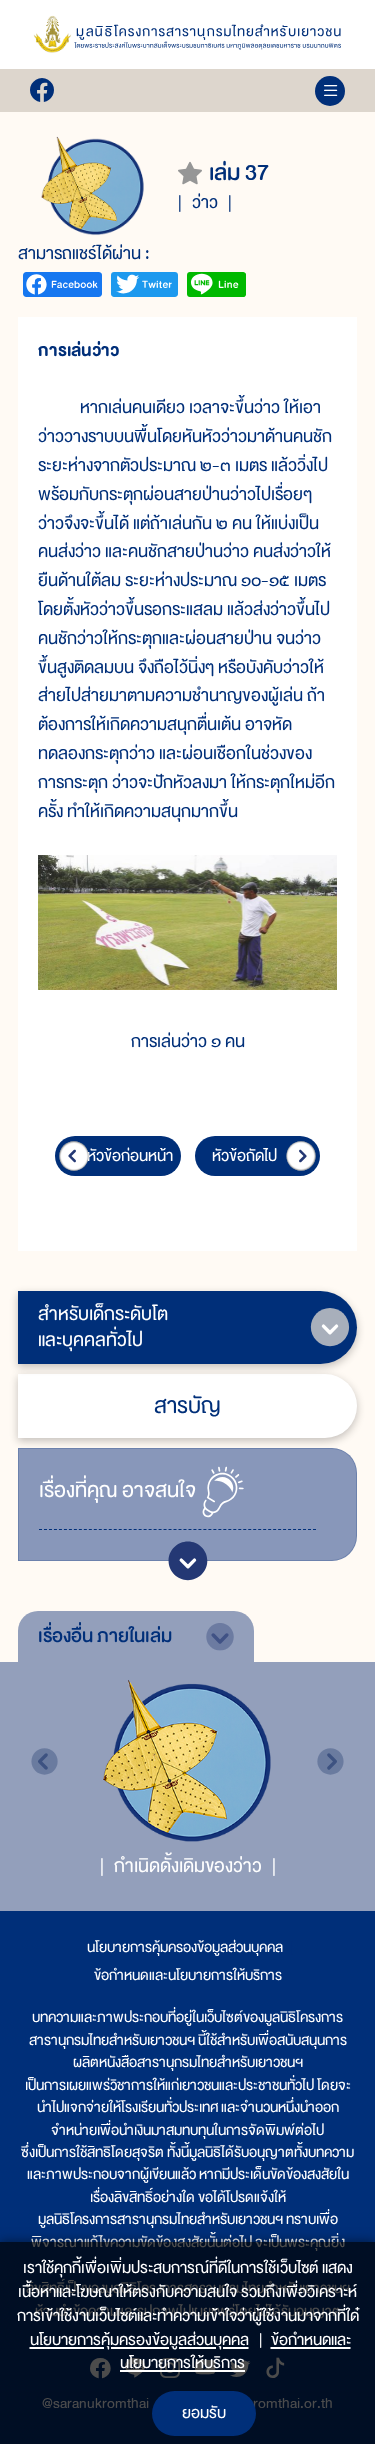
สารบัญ (187, 1405)
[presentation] (44, 1761)
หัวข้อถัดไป (244, 1156)
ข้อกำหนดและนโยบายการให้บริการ (188, 1975)
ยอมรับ (204, 2413)
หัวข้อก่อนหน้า (130, 1156)
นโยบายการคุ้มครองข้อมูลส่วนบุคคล (185, 1947)
